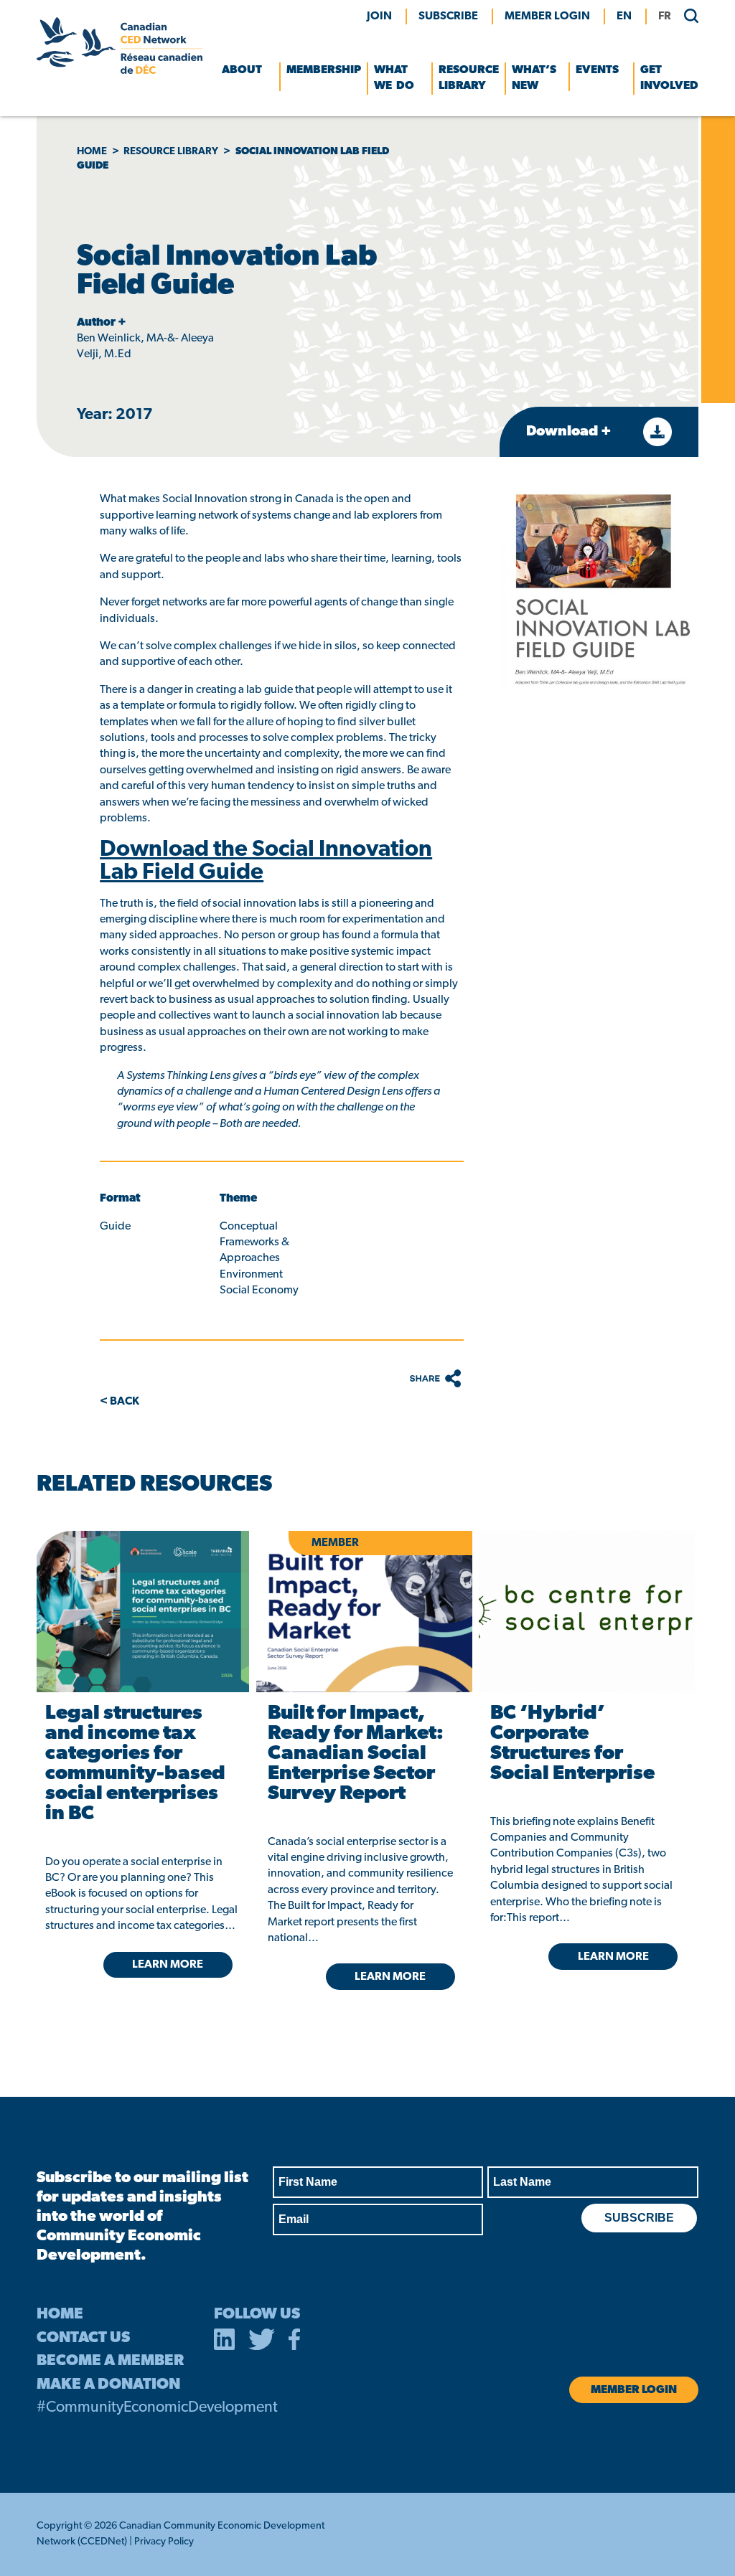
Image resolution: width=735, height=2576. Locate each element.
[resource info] (587, 1612)
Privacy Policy (164, 2542)
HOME (60, 2315)
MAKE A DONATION (108, 2385)
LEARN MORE (168, 1965)
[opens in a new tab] (142, 1612)
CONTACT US (83, 2338)
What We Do (394, 78)
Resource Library (469, 78)
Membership (324, 70)
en (624, 16)
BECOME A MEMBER (110, 2361)
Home (92, 152)
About (242, 70)
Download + (570, 432)
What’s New (534, 78)
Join (379, 16)
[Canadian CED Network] (119, 71)
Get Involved (669, 78)
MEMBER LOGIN (547, 16)
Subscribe (448, 16)
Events (597, 70)
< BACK (120, 1402)
